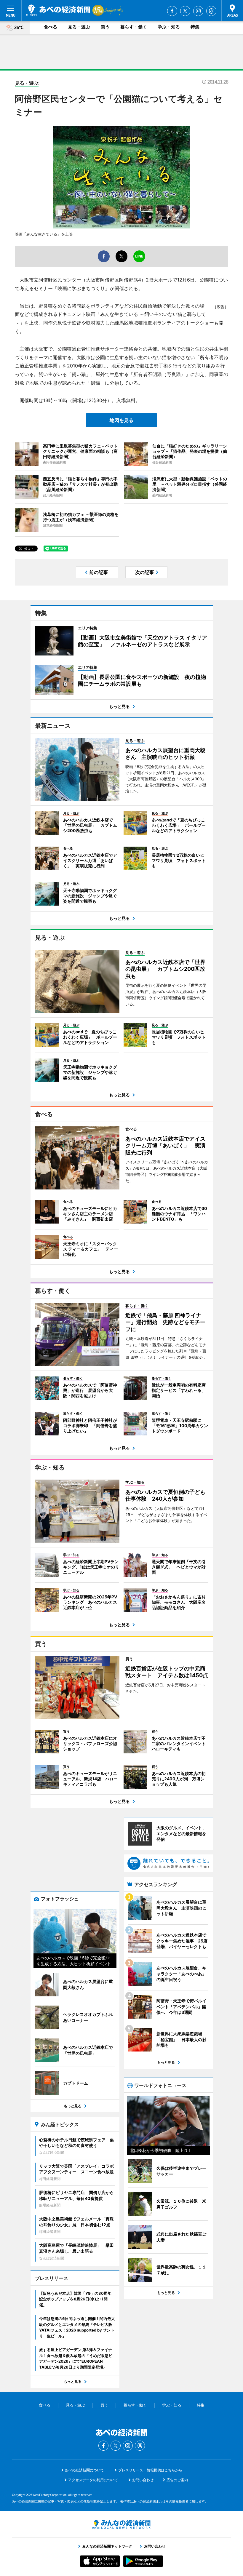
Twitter (185, 11)
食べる (51, 27)
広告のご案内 (177, 2480)
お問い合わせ (143, 2480)
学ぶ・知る (169, 27)
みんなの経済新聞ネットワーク (121, 2524)
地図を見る (121, 420)
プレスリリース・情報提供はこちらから (150, 2470)
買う (105, 27)
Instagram (198, 11)
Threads (211, 11)
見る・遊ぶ (79, 27)
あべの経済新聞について (84, 2470)
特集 (195, 27)
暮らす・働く (134, 27)
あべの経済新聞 (58, 10)
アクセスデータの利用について (93, 2480)
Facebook (172, 11)
